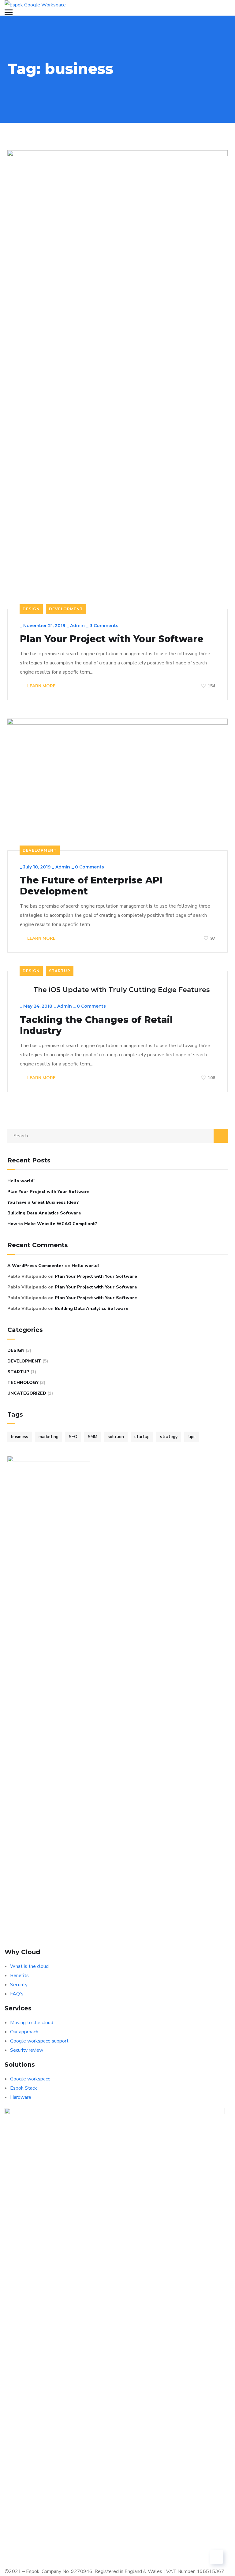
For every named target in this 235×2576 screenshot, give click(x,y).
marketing (48, 1437)
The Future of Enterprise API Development (91, 886)
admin (77, 626)
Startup (60, 971)
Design (31, 609)
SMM (93, 1437)
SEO (73, 1437)
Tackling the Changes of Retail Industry (96, 1025)
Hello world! (21, 1181)
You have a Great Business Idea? (43, 1202)
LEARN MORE (41, 686)
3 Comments (104, 626)
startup (142, 1437)
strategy (169, 1437)
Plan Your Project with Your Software (112, 639)
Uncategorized (27, 1393)
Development (66, 609)
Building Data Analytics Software (44, 1213)
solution (116, 1437)
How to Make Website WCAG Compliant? (52, 1224)
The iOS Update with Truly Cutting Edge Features (122, 990)
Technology (23, 1383)
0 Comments (90, 867)
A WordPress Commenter (35, 1266)
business (20, 1437)
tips (192, 1437)
